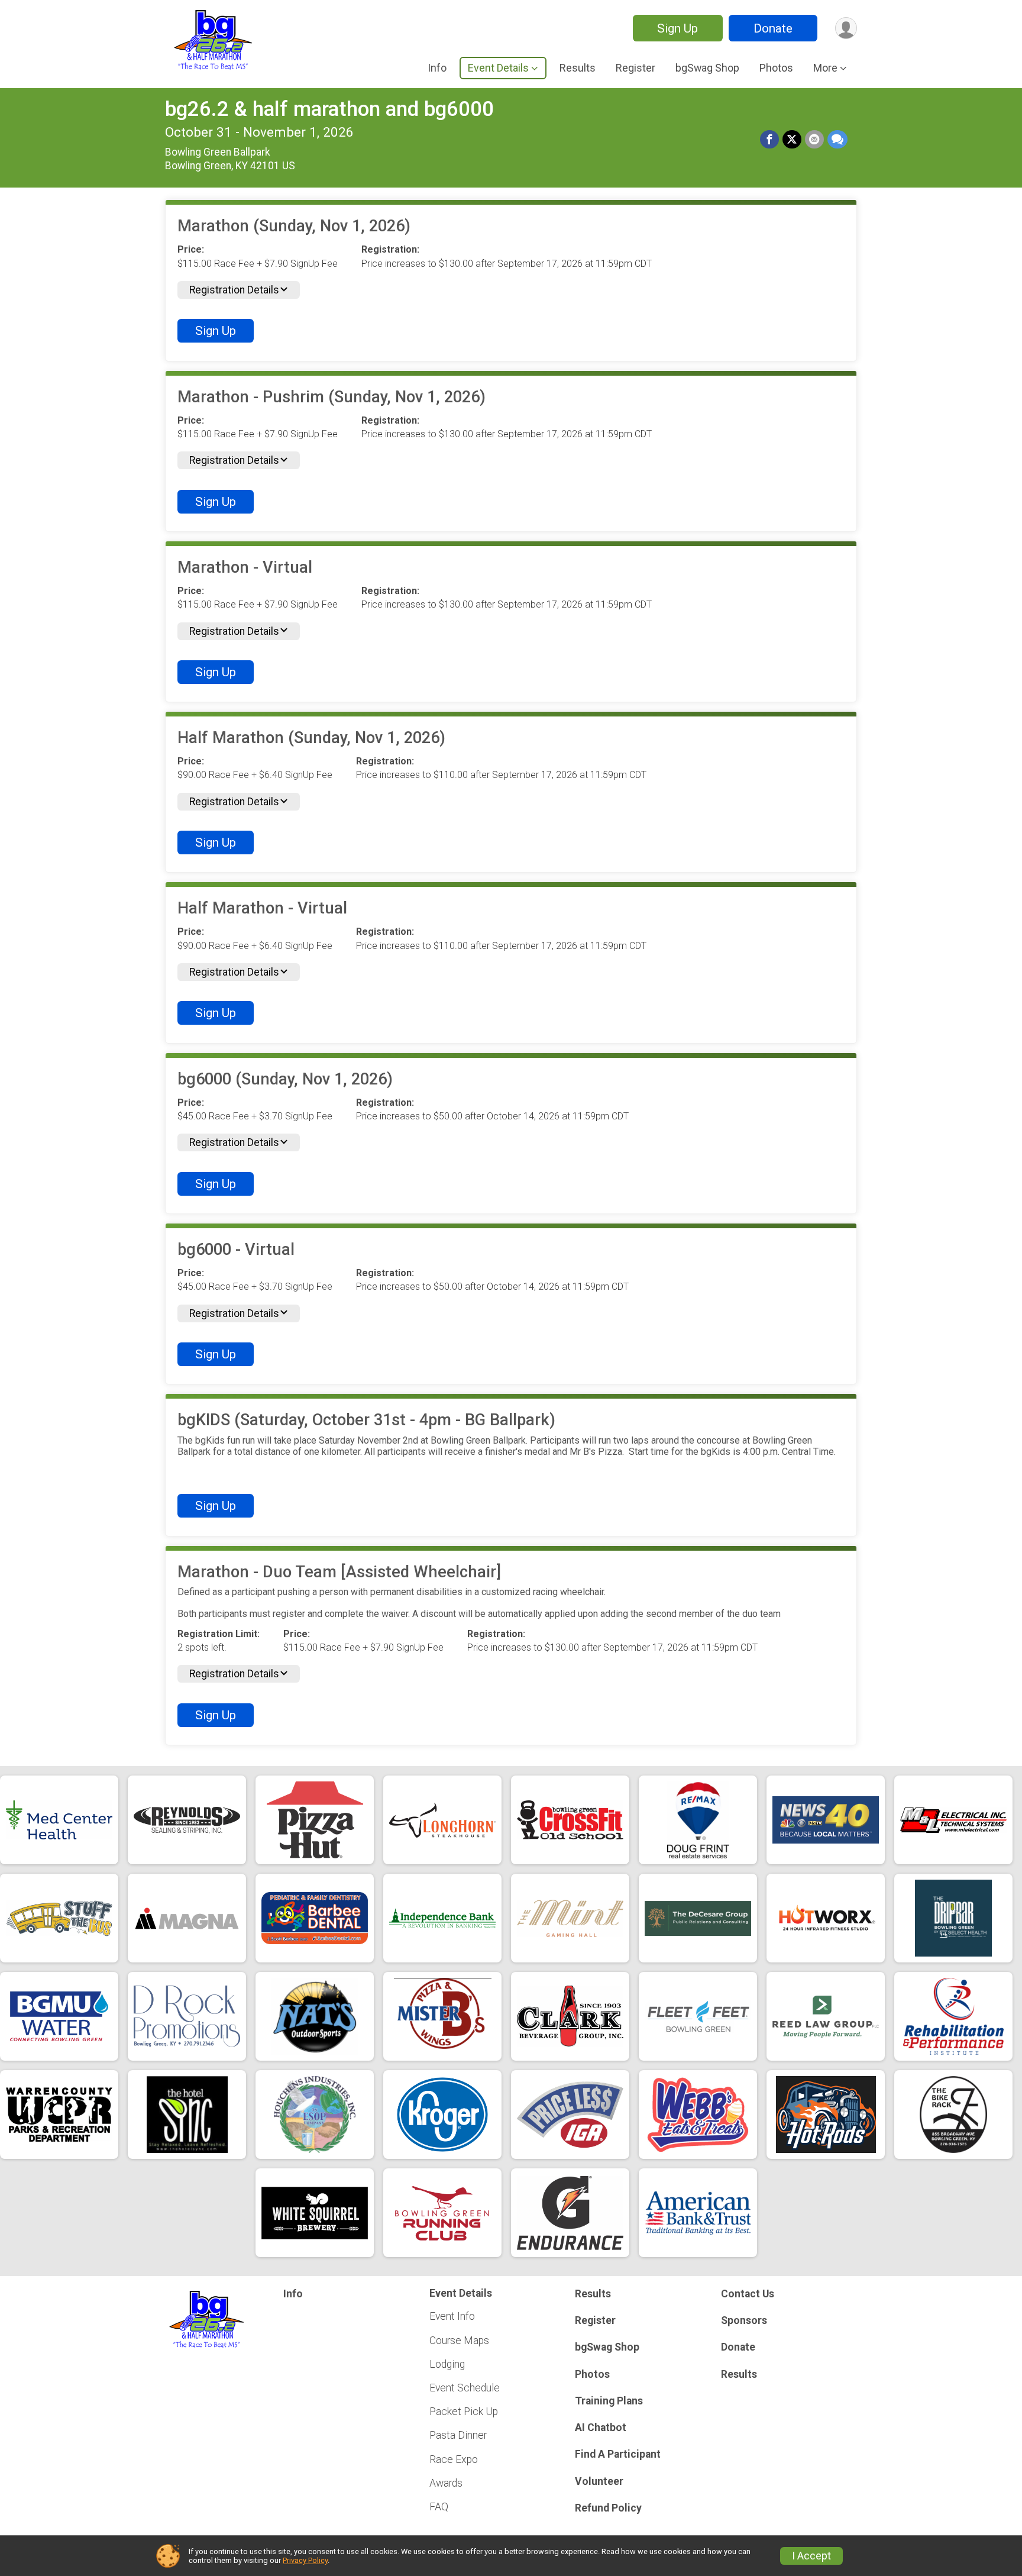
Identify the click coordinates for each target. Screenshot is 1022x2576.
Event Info (452, 2316)
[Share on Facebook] (769, 140)
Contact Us (748, 2294)
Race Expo (454, 2459)
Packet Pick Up (464, 2412)
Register (635, 68)
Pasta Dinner (458, 2435)
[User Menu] (846, 28)
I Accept (811, 2556)
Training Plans (609, 2401)
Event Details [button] (498, 68)
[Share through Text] (837, 140)
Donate (773, 28)
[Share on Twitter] (792, 140)
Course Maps (459, 2341)
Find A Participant (618, 2454)
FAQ (439, 2507)
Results (578, 68)
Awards (446, 2483)
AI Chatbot (601, 2427)
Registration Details (234, 290)
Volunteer (599, 2481)
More (825, 68)
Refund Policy (608, 2508)
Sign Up (677, 28)
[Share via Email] (814, 140)
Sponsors (744, 2320)
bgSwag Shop (707, 68)
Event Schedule (465, 2388)
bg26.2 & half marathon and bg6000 (329, 109)
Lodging (447, 2364)
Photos (776, 68)
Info (437, 68)
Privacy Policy (305, 2560)
